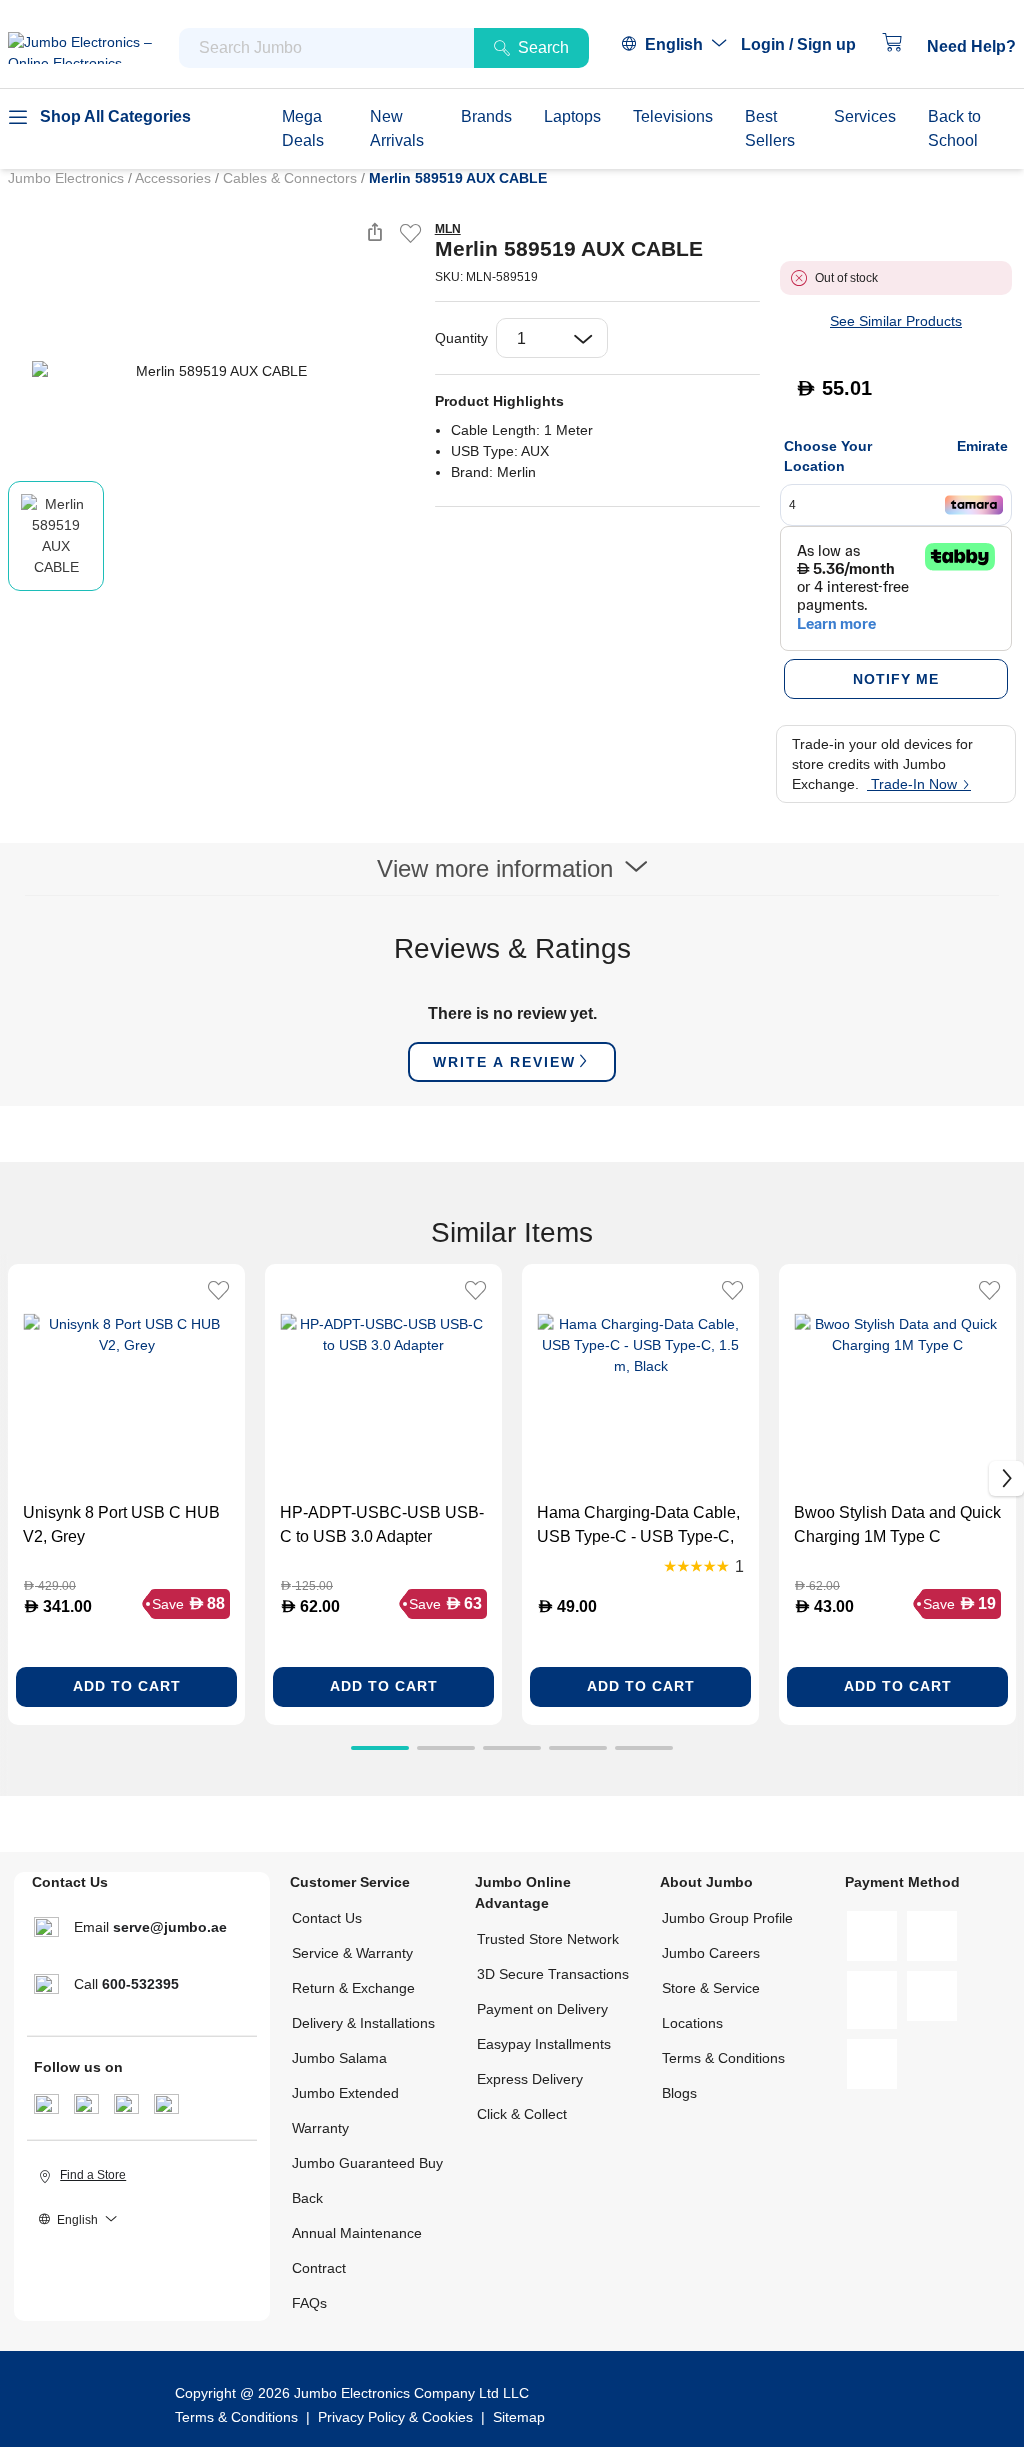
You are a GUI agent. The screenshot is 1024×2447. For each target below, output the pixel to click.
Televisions (673, 116)
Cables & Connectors (292, 178)
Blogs (679, 2093)
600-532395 (140, 1984)
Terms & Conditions (723, 2058)
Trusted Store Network (548, 1939)
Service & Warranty (352, 1953)
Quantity (461, 338)
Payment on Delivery (542, 2009)
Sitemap (519, 2417)
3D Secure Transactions (553, 1974)
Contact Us (327, 1918)
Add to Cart (127, 1686)
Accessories (175, 178)
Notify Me (896, 679)
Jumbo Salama (339, 2058)
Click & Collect (522, 2114)
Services (865, 116)
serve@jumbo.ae (170, 1927)
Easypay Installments (544, 2044)
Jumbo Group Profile (727, 1918)
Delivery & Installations (363, 2023)
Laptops (572, 116)
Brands (486, 116)
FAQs (309, 2303)
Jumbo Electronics (68, 178)
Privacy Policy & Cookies (395, 2417)
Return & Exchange (353, 1988)
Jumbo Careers (711, 1953)
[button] (808, 45)
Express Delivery (530, 2079)
